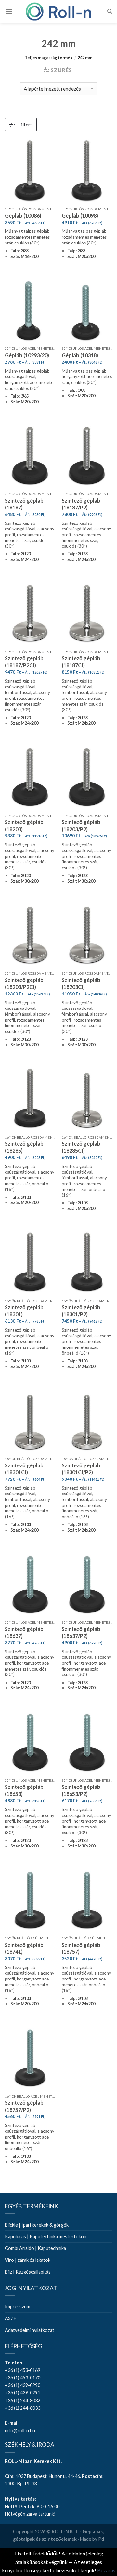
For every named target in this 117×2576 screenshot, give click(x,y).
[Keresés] (110, 11)
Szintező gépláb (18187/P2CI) (24, 662)
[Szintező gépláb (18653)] (30, 1742)
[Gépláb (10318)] (87, 310)
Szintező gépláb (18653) (24, 1790)
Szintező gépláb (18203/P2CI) (24, 983)
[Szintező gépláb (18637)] (30, 1584)
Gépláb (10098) (80, 216)
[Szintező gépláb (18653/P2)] (87, 1742)
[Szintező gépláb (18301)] (30, 1262)
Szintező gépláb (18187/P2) (81, 504)
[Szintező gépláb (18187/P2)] (87, 456)
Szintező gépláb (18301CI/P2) (81, 1469)
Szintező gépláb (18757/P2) (24, 2106)
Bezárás (106, 2570)
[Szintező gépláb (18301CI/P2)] (87, 1420)
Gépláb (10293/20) (27, 355)
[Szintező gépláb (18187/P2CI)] (30, 613)
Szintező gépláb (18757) (81, 1948)
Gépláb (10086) (23, 216)
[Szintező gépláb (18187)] (30, 456)
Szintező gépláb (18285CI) (81, 1147)
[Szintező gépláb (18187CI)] (87, 613)
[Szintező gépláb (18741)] (30, 1900)
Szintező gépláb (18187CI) (81, 662)
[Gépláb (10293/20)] (30, 310)
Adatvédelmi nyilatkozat (30, 2330)
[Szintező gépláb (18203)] (30, 777)
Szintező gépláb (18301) (24, 1311)
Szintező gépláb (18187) (24, 504)
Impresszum (18, 2307)
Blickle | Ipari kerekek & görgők (37, 2225)
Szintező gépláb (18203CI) (81, 983)
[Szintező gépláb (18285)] (30, 1099)
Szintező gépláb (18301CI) (24, 1469)
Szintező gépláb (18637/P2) (81, 1632)
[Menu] (9, 11)
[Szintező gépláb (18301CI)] (30, 1420)
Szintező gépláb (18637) (24, 1632)
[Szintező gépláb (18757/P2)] (30, 2058)
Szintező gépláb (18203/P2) (81, 825)
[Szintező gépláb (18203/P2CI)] (30, 935)
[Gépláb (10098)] (87, 170)
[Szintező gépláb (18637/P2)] (87, 1584)
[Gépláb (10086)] (30, 170)
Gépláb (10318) (80, 355)
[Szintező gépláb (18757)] (87, 1900)
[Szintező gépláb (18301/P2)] (87, 1262)
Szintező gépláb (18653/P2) (81, 1790)
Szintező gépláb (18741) (24, 1948)
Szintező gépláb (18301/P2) (81, 1311)
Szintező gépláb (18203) (24, 825)
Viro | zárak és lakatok (28, 2260)
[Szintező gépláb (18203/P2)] (87, 777)
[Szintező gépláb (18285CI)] (87, 1099)
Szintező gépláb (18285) (24, 1147)
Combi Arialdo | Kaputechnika (35, 2248)
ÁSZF (11, 2318)
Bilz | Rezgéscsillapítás (28, 2272)
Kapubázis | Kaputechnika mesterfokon (46, 2237)
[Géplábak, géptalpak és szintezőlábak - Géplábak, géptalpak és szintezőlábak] (58, 11)
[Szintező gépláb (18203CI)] (87, 935)
